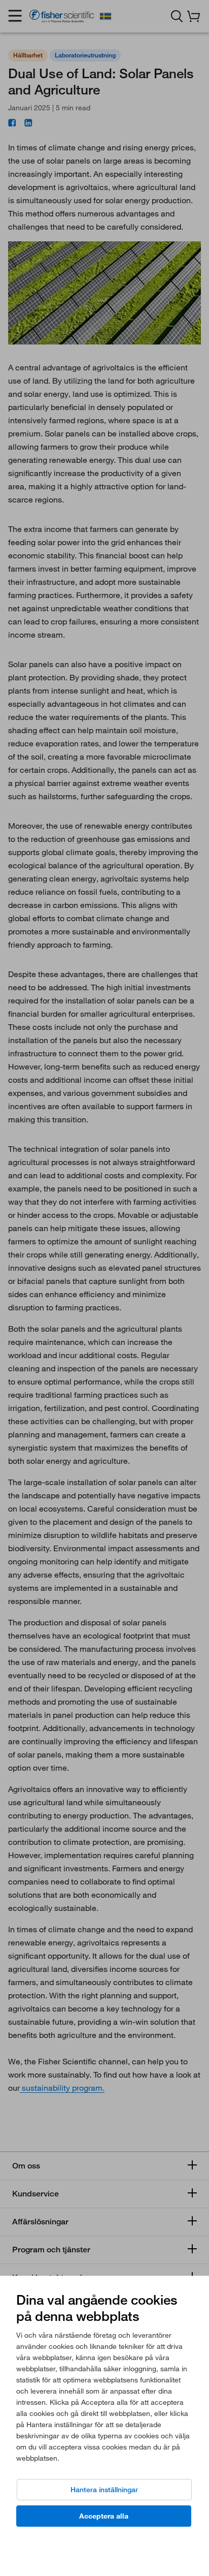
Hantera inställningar (104, 2490)
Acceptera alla (104, 2516)
